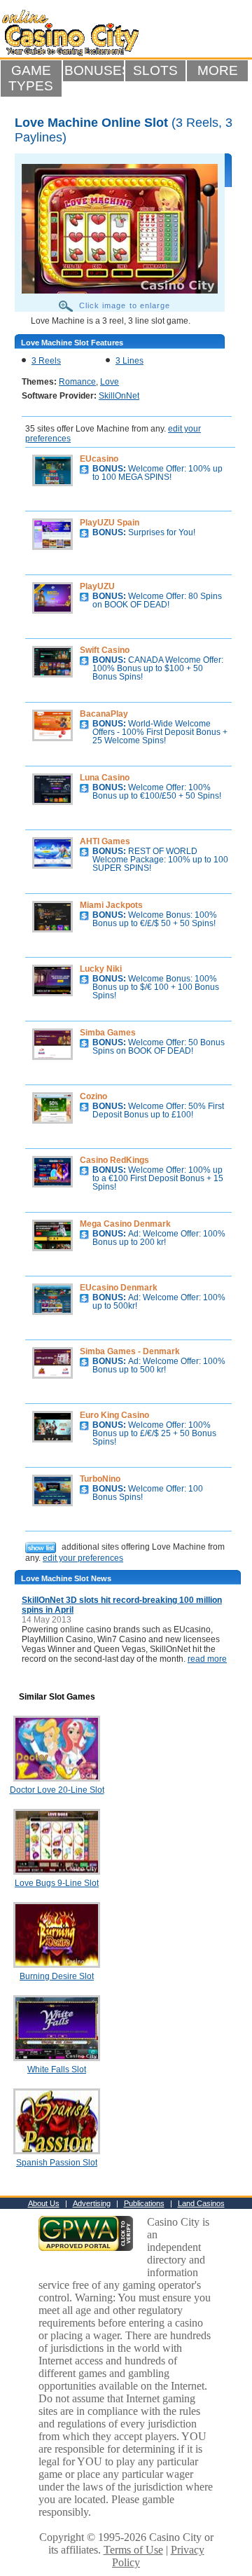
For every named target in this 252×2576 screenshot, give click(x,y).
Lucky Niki (101, 969)
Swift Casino (105, 650)
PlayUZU (97, 586)
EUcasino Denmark (119, 1288)
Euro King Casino (114, 1415)
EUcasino (99, 459)
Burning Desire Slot (57, 1976)
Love (110, 382)
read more (207, 1659)
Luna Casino (105, 778)
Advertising (92, 2203)
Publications (144, 2203)
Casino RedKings (114, 1160)
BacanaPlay (104, 714)
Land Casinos (201, 2203)
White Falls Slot (57, 2069)
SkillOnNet (119, 396)
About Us (44, 2203)
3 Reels (46, 361)
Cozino (93, 1096)
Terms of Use (133, 2550)
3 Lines (129, 361)
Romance (77, 382)
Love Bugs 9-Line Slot (57, 1883)
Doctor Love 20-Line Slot (57, 1790)
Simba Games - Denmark (130, 1351)
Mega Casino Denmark (125, 1224)
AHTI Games (105, 841)
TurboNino (100, 1479)
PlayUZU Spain (110, 523)
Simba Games (108, 1033)
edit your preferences (83, 1558)
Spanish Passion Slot (57, 2163)
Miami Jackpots (111, 905)
